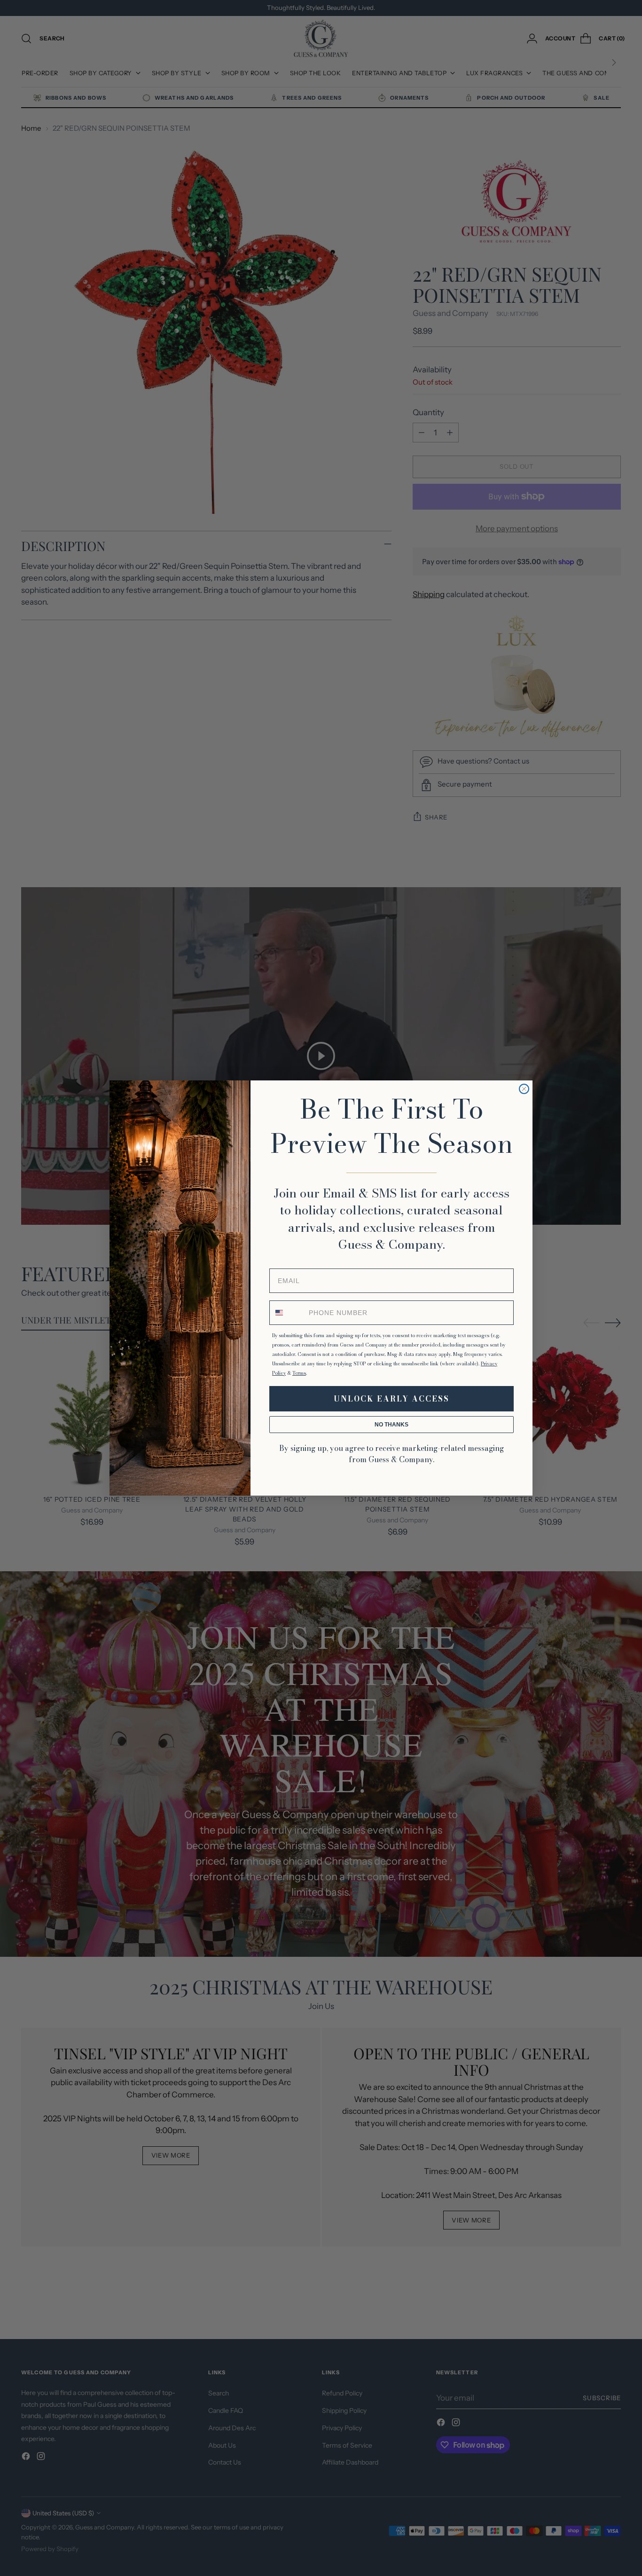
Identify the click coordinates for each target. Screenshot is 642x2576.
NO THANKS (391, 1425)
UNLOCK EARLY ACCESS (391, 1399)
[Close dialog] (524, 1089)
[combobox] (287, 1313)
